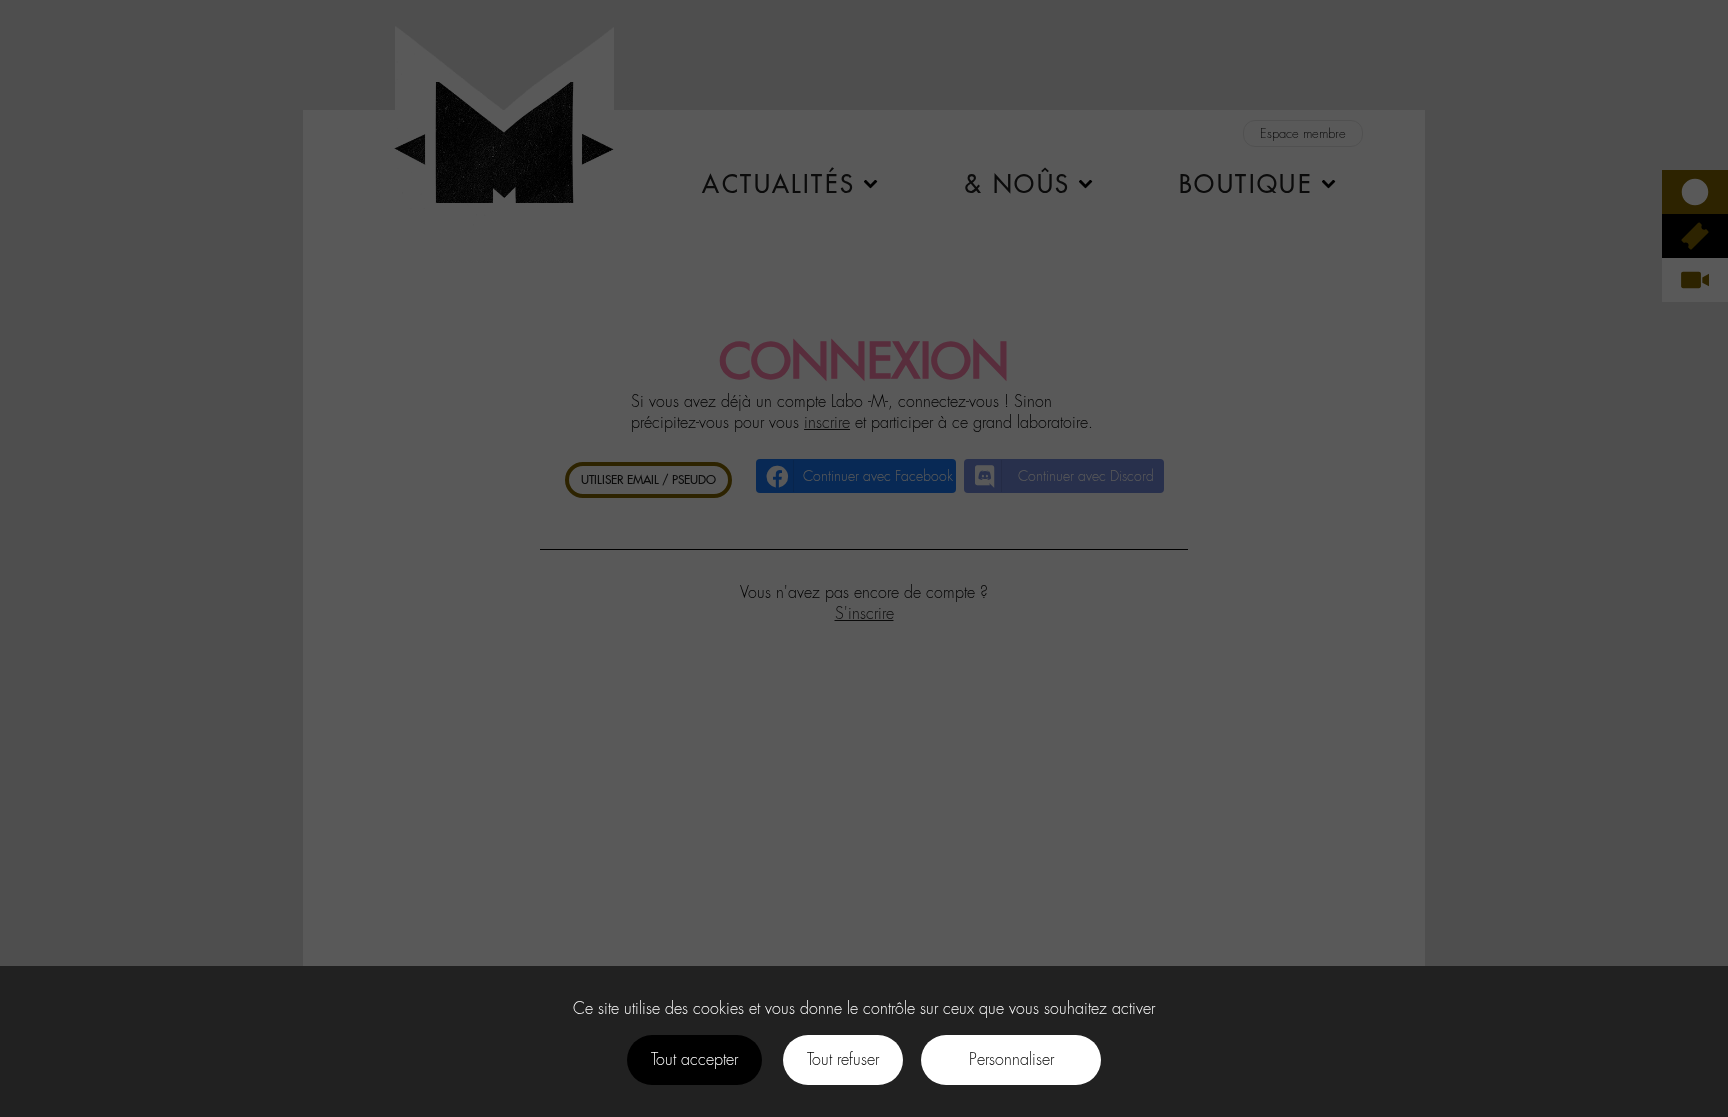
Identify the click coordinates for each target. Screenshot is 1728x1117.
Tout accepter (694, 1059)
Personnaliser (1011, 1059)
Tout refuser (843, 1059)
